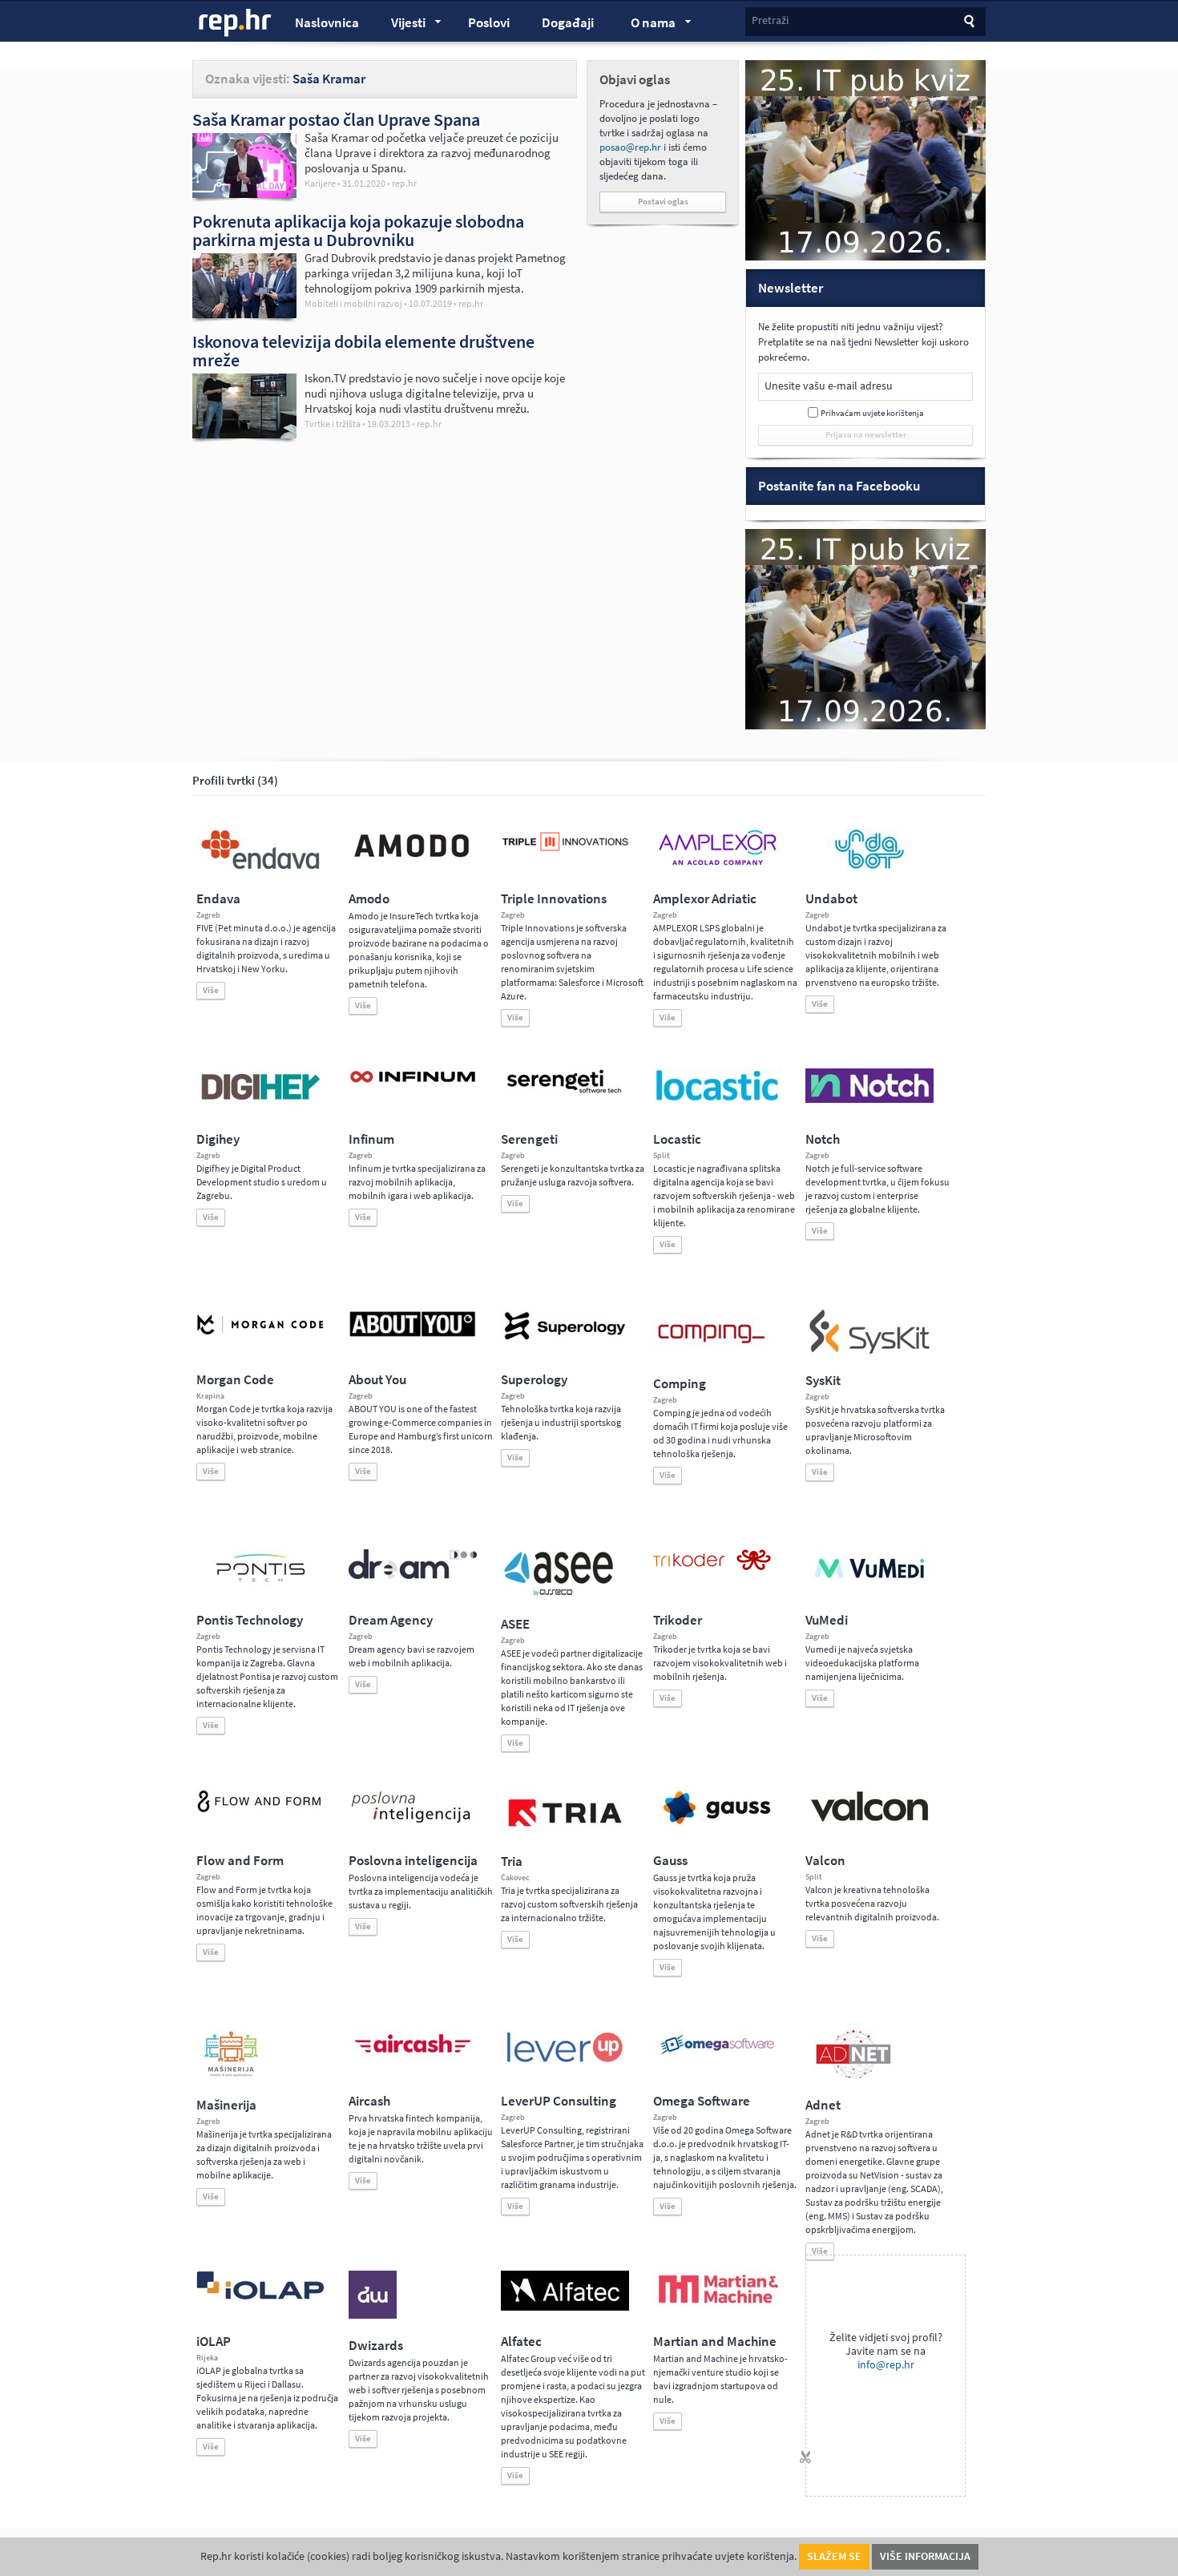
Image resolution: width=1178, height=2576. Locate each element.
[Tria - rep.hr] (565, 1831)
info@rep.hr (886, 2365)
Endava (218, 899)
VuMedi (827, 1620)
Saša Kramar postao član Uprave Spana (336, 119)
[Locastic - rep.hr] (717, 1100)
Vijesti (401, 25)
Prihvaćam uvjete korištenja (872, 413)
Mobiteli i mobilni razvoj (353, 304)
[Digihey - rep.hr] (260, 1102)
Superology (534, 1380)
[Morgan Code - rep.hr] (260, 1336)
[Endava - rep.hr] (260, 869)
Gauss (670, 1861)
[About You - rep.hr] (413, 1336)
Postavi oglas (663, 202)
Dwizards (376, 2346)
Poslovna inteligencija (413, 1861)
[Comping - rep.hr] (713, 1354)
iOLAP (214, 2342)
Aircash (369, 2101)
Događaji (568, 23)
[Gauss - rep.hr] (717, 1823)
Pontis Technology (250, 1620)
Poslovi (489, 23)
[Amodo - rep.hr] (413, 861)
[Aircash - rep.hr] (413, 2056)
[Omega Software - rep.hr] (717, 2056)
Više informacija (925, 2556)
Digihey (218, 1139)
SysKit (823, 1381)
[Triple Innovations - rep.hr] (565, 852)
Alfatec (521, 2342)
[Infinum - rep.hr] (413, 1082)
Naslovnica (327, 23)
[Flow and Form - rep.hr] (260, 1810)
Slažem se (834, 2556)
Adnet (823, 2105)
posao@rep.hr (630, 147)
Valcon (825, 1861)
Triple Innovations (554, 899)
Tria (512, 1861)
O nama (645, 25)
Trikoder (678, 1620)
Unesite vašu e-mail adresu (829, 386)
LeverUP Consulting (559, 2101)
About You (377, 1380)
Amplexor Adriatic (705, 899)
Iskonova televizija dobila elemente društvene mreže (363, 351)
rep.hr (236, 23)
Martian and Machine (715, 2342)
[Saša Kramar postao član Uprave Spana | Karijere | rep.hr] (244, 194)
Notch (823, 1139)
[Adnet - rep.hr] (853, 2075)
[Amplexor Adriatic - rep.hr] (717, 863)
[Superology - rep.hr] (565, 1338)
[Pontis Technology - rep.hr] (260, 1585)
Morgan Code (235, 1380)
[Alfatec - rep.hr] (565, 2307)
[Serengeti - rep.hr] (565, 1094)
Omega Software (702, 2101)
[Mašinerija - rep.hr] (231, 2075)
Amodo (369, 899)
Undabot (831, 899)
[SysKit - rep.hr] (869, 1351)
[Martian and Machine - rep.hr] (717, 2304)
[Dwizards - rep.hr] (373, 2316)
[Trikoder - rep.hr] (712, 1567)
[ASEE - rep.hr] (561, 1594)
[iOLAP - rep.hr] (260, 2296)
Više (211, 990)
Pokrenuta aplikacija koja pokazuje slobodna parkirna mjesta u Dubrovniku (358, 230)
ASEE (515, 1624)
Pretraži (770, 20)
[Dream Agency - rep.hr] (413, 1576)
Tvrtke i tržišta (333, 424)
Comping (680, 1384)
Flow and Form (240, 1861)
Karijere (320, 184)
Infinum (371, 1139)
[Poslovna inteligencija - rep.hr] (413, 1823)
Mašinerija (226, 2105)
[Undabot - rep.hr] (869, 866)
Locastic (677, 1139)
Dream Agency (391, 1620)
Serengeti (529, 1139)
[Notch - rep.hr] (869, 1100)
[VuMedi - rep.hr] (869, 1585)
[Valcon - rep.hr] (869, 1819)
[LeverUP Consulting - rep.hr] (565, 2061)
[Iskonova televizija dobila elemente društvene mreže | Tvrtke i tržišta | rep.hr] (244, 434)
